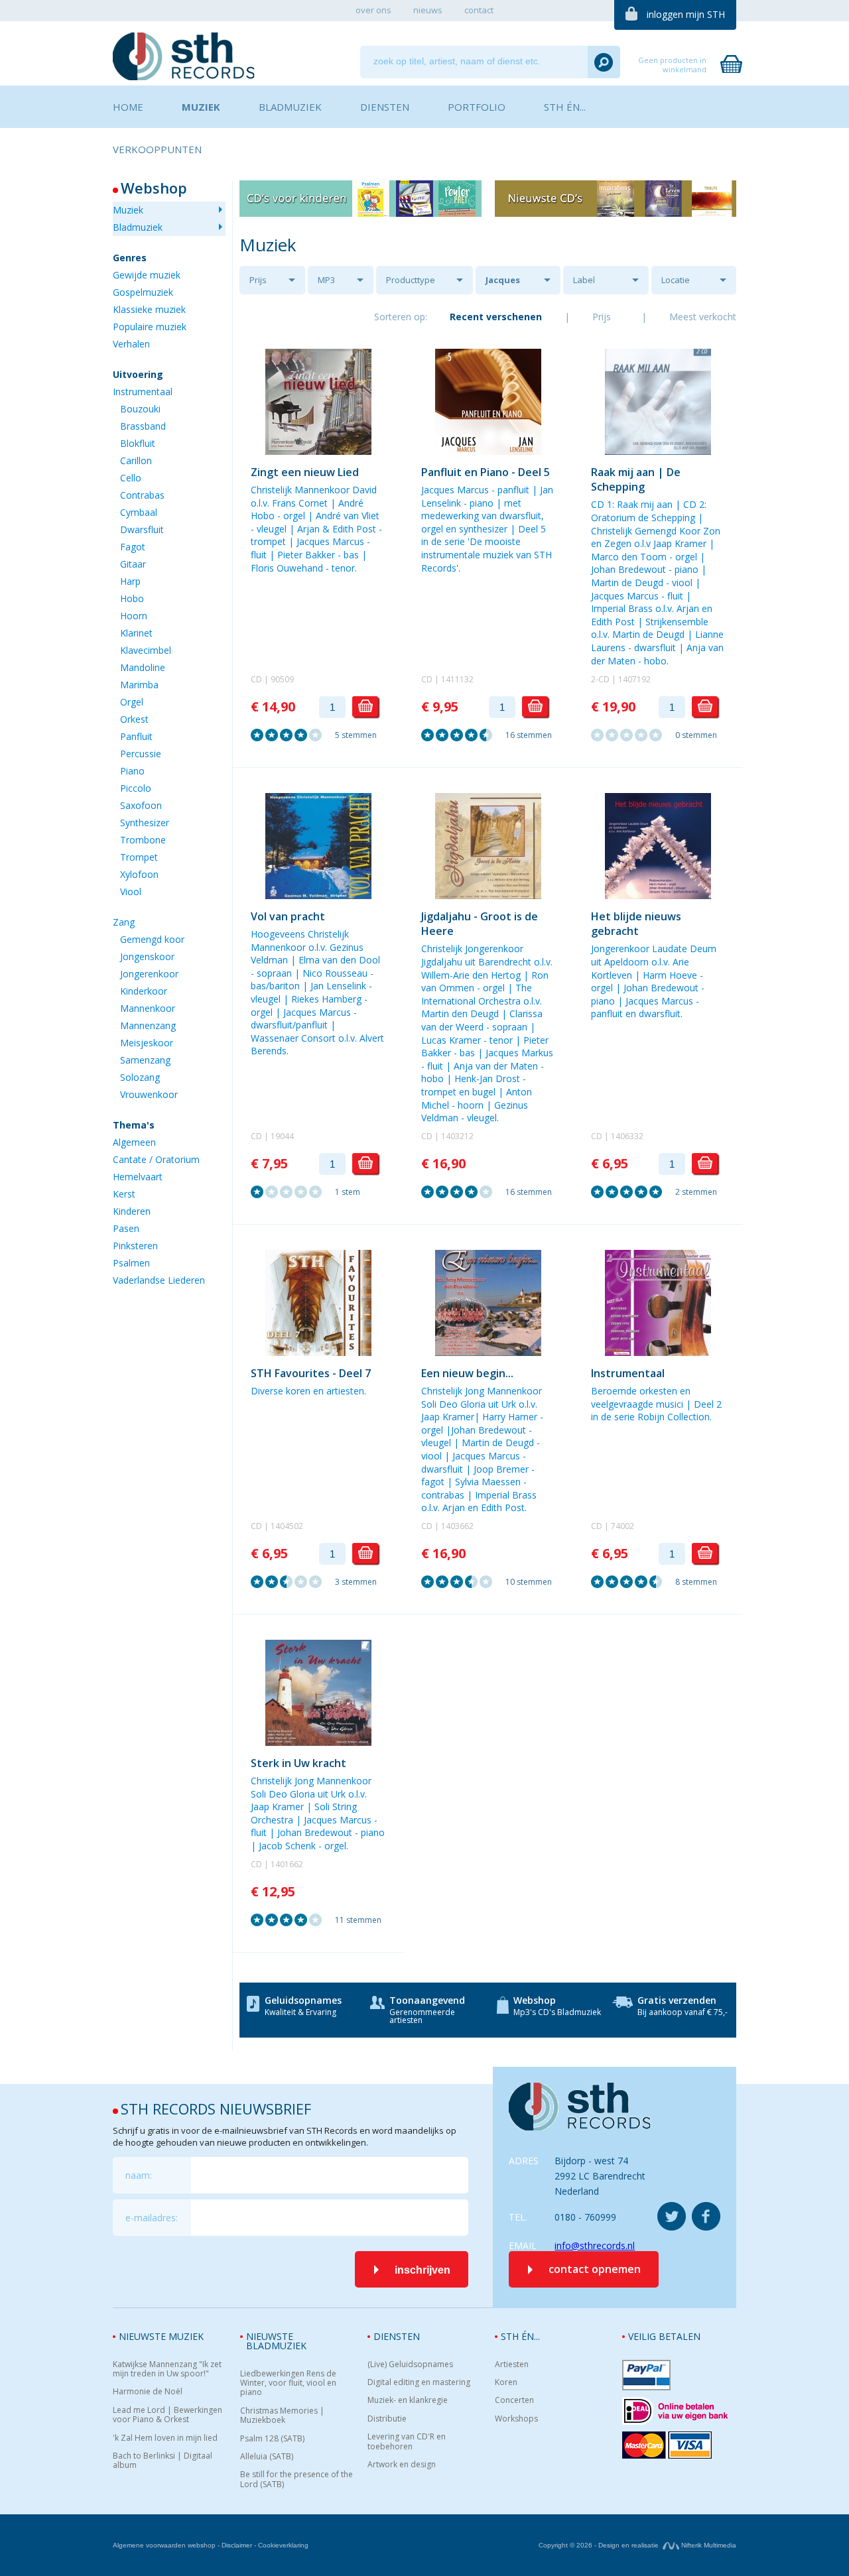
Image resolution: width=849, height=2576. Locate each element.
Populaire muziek (150, 327)
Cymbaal (139, 512)
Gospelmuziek (143, 292)
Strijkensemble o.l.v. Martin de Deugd (650, 628)
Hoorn (134, 616)
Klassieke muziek (149, 309)
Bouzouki (140, 409)
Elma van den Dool (339, 960)
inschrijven (423, 2270)
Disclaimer (237, 2545)
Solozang (140, 1077)
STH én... (520, 2336)
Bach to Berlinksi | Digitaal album (163, 2461)
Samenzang (145, 1060)
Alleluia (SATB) (267, 2457)
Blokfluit (138, 443)
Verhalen (131, 344)
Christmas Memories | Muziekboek (282, 2416)
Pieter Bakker (306, 555)
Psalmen (131, 1263)
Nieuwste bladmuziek (276, 2341)
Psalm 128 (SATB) (272, 2439)
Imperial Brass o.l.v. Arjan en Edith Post (479, 1502)
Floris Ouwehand (287, 568)
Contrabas (142, 495)
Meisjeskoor (147, 1043)
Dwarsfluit (142, 529)
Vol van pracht (288, 916)
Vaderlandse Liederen (159, 1280)
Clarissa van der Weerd (482, 1020)
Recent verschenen (496, 317)
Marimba (139, 685)
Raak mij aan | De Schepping (636, 479)
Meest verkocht (703, 317)
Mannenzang (148, 1025)
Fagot (133, 547)
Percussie (141, 754)
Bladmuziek (138, 227)
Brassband (143, 426)
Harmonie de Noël (148, 2392)
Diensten (397, 2336)
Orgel (132, 702)
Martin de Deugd (627, 583)
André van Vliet (348, 516)
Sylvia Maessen (488, 1482)
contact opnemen (595, 2269)
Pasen (126, 1228)
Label (584, 280)
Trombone (143, 840)
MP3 (326, 280)
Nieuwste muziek (161, 2336)
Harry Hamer (510, 1417)
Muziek (128, 210)
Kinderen (132, 1211)
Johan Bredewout (628, 569)
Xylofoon (139, 874)
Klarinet (136, 633)
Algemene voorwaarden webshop (164, 2545)
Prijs (258, 280)
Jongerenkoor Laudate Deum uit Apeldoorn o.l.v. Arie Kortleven (654, 961)
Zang (124, 922)
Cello (131, 478)
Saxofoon (141, 805)
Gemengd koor (152, 939)
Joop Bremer (501, 1469)
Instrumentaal (143, 392)
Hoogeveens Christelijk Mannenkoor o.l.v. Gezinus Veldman (307, 947)
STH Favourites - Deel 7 (311, 1373)
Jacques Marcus (503, 284)
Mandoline (143, 667)
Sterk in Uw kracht (298, 1763)
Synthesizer (145, 823)
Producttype (411, 280)
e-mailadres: (152, 2218)
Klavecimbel (146, 650)
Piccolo (136, 788)
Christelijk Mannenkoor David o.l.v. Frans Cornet (314, 496)
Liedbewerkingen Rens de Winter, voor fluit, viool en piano (288, 2383)
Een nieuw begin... (467, 1373)
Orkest (134, 719)
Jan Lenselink (338, 986)
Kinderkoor (144, 991)
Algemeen (134, 1142)
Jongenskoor (147, 956)
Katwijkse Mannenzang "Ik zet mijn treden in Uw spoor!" (167, 2369)
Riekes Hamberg (326, 999)
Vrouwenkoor (149, 1094)
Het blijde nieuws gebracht (636, 924)
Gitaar (133, 564)
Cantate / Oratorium (156, 1159)
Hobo (132, 598)
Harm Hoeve (670, 975)
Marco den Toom (629, 557)
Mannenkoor (148, 1008)
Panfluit (136, 736)
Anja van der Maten (496, 1066)
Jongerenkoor (149, 974)
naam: (139, 2175)
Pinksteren (135, 1246)
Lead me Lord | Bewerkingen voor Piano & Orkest (167, 2415)
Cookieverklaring (283, 2545)
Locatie (676, 280)
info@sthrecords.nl (595, 2245)
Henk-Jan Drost (487, 1078)
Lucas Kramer (451, 1040)
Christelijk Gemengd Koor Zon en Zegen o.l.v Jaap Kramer (656, 537)
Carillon (136, 460)
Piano (132, 771)
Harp (130, 581)
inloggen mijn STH (686, 14)
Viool (131, 891)
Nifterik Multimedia (708, 2545)
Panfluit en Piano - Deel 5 (486, 472)
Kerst (124, 1194)
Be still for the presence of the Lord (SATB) (296, 2480)
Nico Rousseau (335, 973)
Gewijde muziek (147, 275)
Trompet (139, 857)
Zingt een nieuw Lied (305, 472)
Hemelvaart (138, 1177)
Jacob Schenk (287, 1846)
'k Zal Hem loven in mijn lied (165, 2438)
